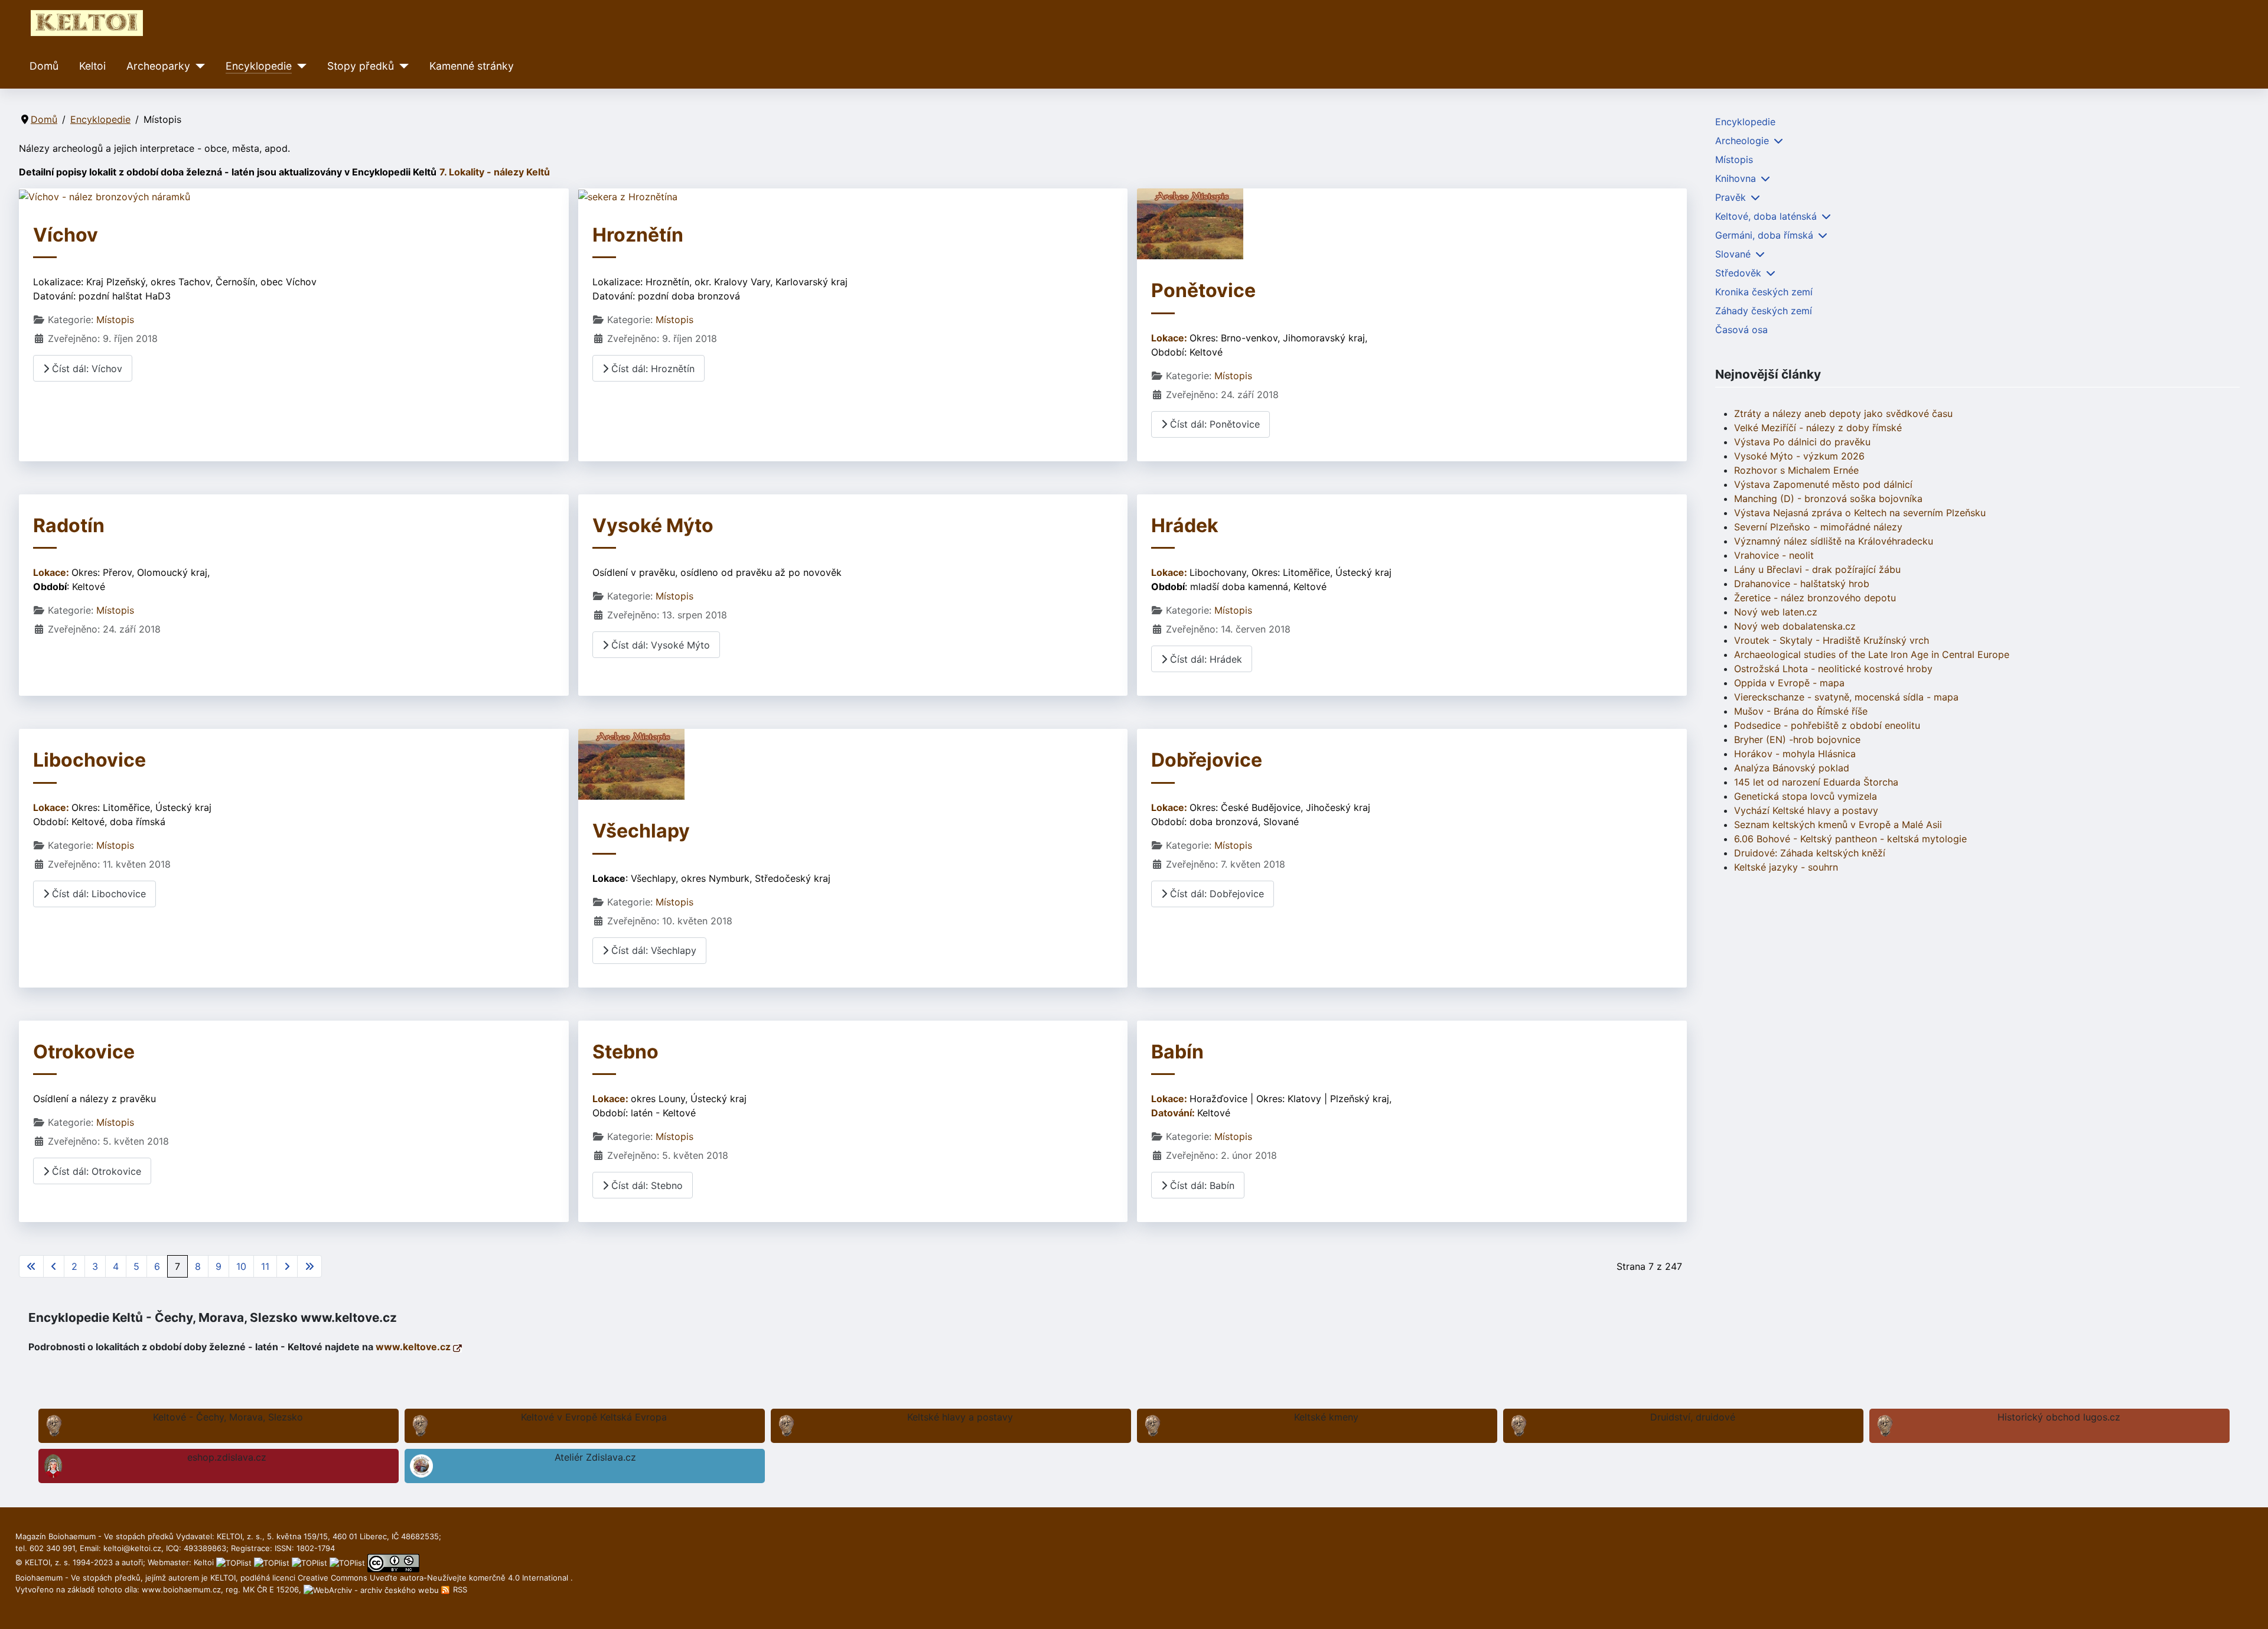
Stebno (625, 1052)
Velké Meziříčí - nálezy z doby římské (1818, 428)
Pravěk (1731, 197)
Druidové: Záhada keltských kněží (1810, 853)
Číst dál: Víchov (86, 369)
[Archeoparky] (198, 66)
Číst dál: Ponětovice (1213, 424)
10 (241, 1266)
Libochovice (89, 760)
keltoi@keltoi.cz (132, 1548)
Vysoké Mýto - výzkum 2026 (1799, 456)
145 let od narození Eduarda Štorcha (1816, 782)
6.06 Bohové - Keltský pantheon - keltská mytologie (1850, 839)
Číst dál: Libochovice (97, 894)
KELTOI (223, 1578)
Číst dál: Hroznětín (651, 369)
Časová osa (1741, 330)
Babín (1177, 1052)
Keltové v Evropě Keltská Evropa (594, 1417)
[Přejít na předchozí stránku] (54, 1266)
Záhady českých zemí (1764, 311)
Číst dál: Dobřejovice (1216, 894)
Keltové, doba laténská (1766, 216)
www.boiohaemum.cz (181, 1589)
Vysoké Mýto (653, 525)
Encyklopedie (259, 66)
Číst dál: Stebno (646, 1185)
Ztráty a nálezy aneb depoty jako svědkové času (1843, 413)
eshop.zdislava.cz (227, 1457)
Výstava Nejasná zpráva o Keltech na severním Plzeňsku (1860, 513)
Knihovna (1736, 178)
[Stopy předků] (401, 66)
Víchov (66, 235)
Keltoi (92, 66)
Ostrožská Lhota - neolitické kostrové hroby (1833, 669)
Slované (1733, 254)
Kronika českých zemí (1764, 292)
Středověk (1738, 273)
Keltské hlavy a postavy (960, 1417)
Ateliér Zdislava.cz (595, 1457)
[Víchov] (105, 196)
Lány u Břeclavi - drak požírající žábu (1817, 569)
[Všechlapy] (631, 764)
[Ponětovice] (1190, 223)
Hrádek (1185, 525)
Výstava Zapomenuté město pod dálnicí (1823, 484)
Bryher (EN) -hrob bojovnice (1797, 739)
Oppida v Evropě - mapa (1789, 683)
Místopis (115, 320)
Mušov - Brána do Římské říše (1801, 711)
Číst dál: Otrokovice (95, 1171)
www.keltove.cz (414, 1347)
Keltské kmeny (1326, 1417)
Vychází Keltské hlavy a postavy (1806, 810)
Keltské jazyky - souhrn (1786, 867)
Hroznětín (638, 235)
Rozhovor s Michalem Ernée (1796, 470)
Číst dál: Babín (1201, 1185)
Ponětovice (1203, 290)
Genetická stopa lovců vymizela (1806, 796)
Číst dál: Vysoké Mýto (659, 645)
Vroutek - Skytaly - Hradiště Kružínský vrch (1832, 640)
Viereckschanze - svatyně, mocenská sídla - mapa (1846, 697)
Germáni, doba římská (1764, 235)
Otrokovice (84, 1052)
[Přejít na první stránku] (31, 1266)
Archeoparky (158, 66)
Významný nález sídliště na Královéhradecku (1834, 541)
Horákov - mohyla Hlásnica (1795, 754)
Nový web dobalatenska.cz (1795, 626)
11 (265, 1266)
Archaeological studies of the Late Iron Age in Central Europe (1872, 654)
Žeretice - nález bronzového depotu (1815, 598)
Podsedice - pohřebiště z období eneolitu (1827, 725)
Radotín (69, 525)
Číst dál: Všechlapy (652, 950)
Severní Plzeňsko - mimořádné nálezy (1818, 527)
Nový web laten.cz (1776, 612)
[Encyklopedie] (299, 66)
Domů (44, 66)
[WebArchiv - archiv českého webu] (372, 1589)
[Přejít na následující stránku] (287, 1266)
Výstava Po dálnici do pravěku (1802, 442)
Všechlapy (641, 831)
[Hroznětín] (628, 196)
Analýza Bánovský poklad (1792, 768)
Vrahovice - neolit (1774, 555)
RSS (459, 1589)
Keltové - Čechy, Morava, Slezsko (228, 1417)
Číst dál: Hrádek (1205, 659)
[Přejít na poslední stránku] (309, 1266)
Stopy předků (361, 66)
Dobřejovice (1207, 760)
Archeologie (1742, 141)
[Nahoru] (2247, 1607)
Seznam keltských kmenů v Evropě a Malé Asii (1838, 825)
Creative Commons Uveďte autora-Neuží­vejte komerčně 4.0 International (434, 1578)
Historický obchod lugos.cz (2059, 1417)
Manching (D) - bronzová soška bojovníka (1828, 499)
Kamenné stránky (472, 66)
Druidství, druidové (1693, 1417)
